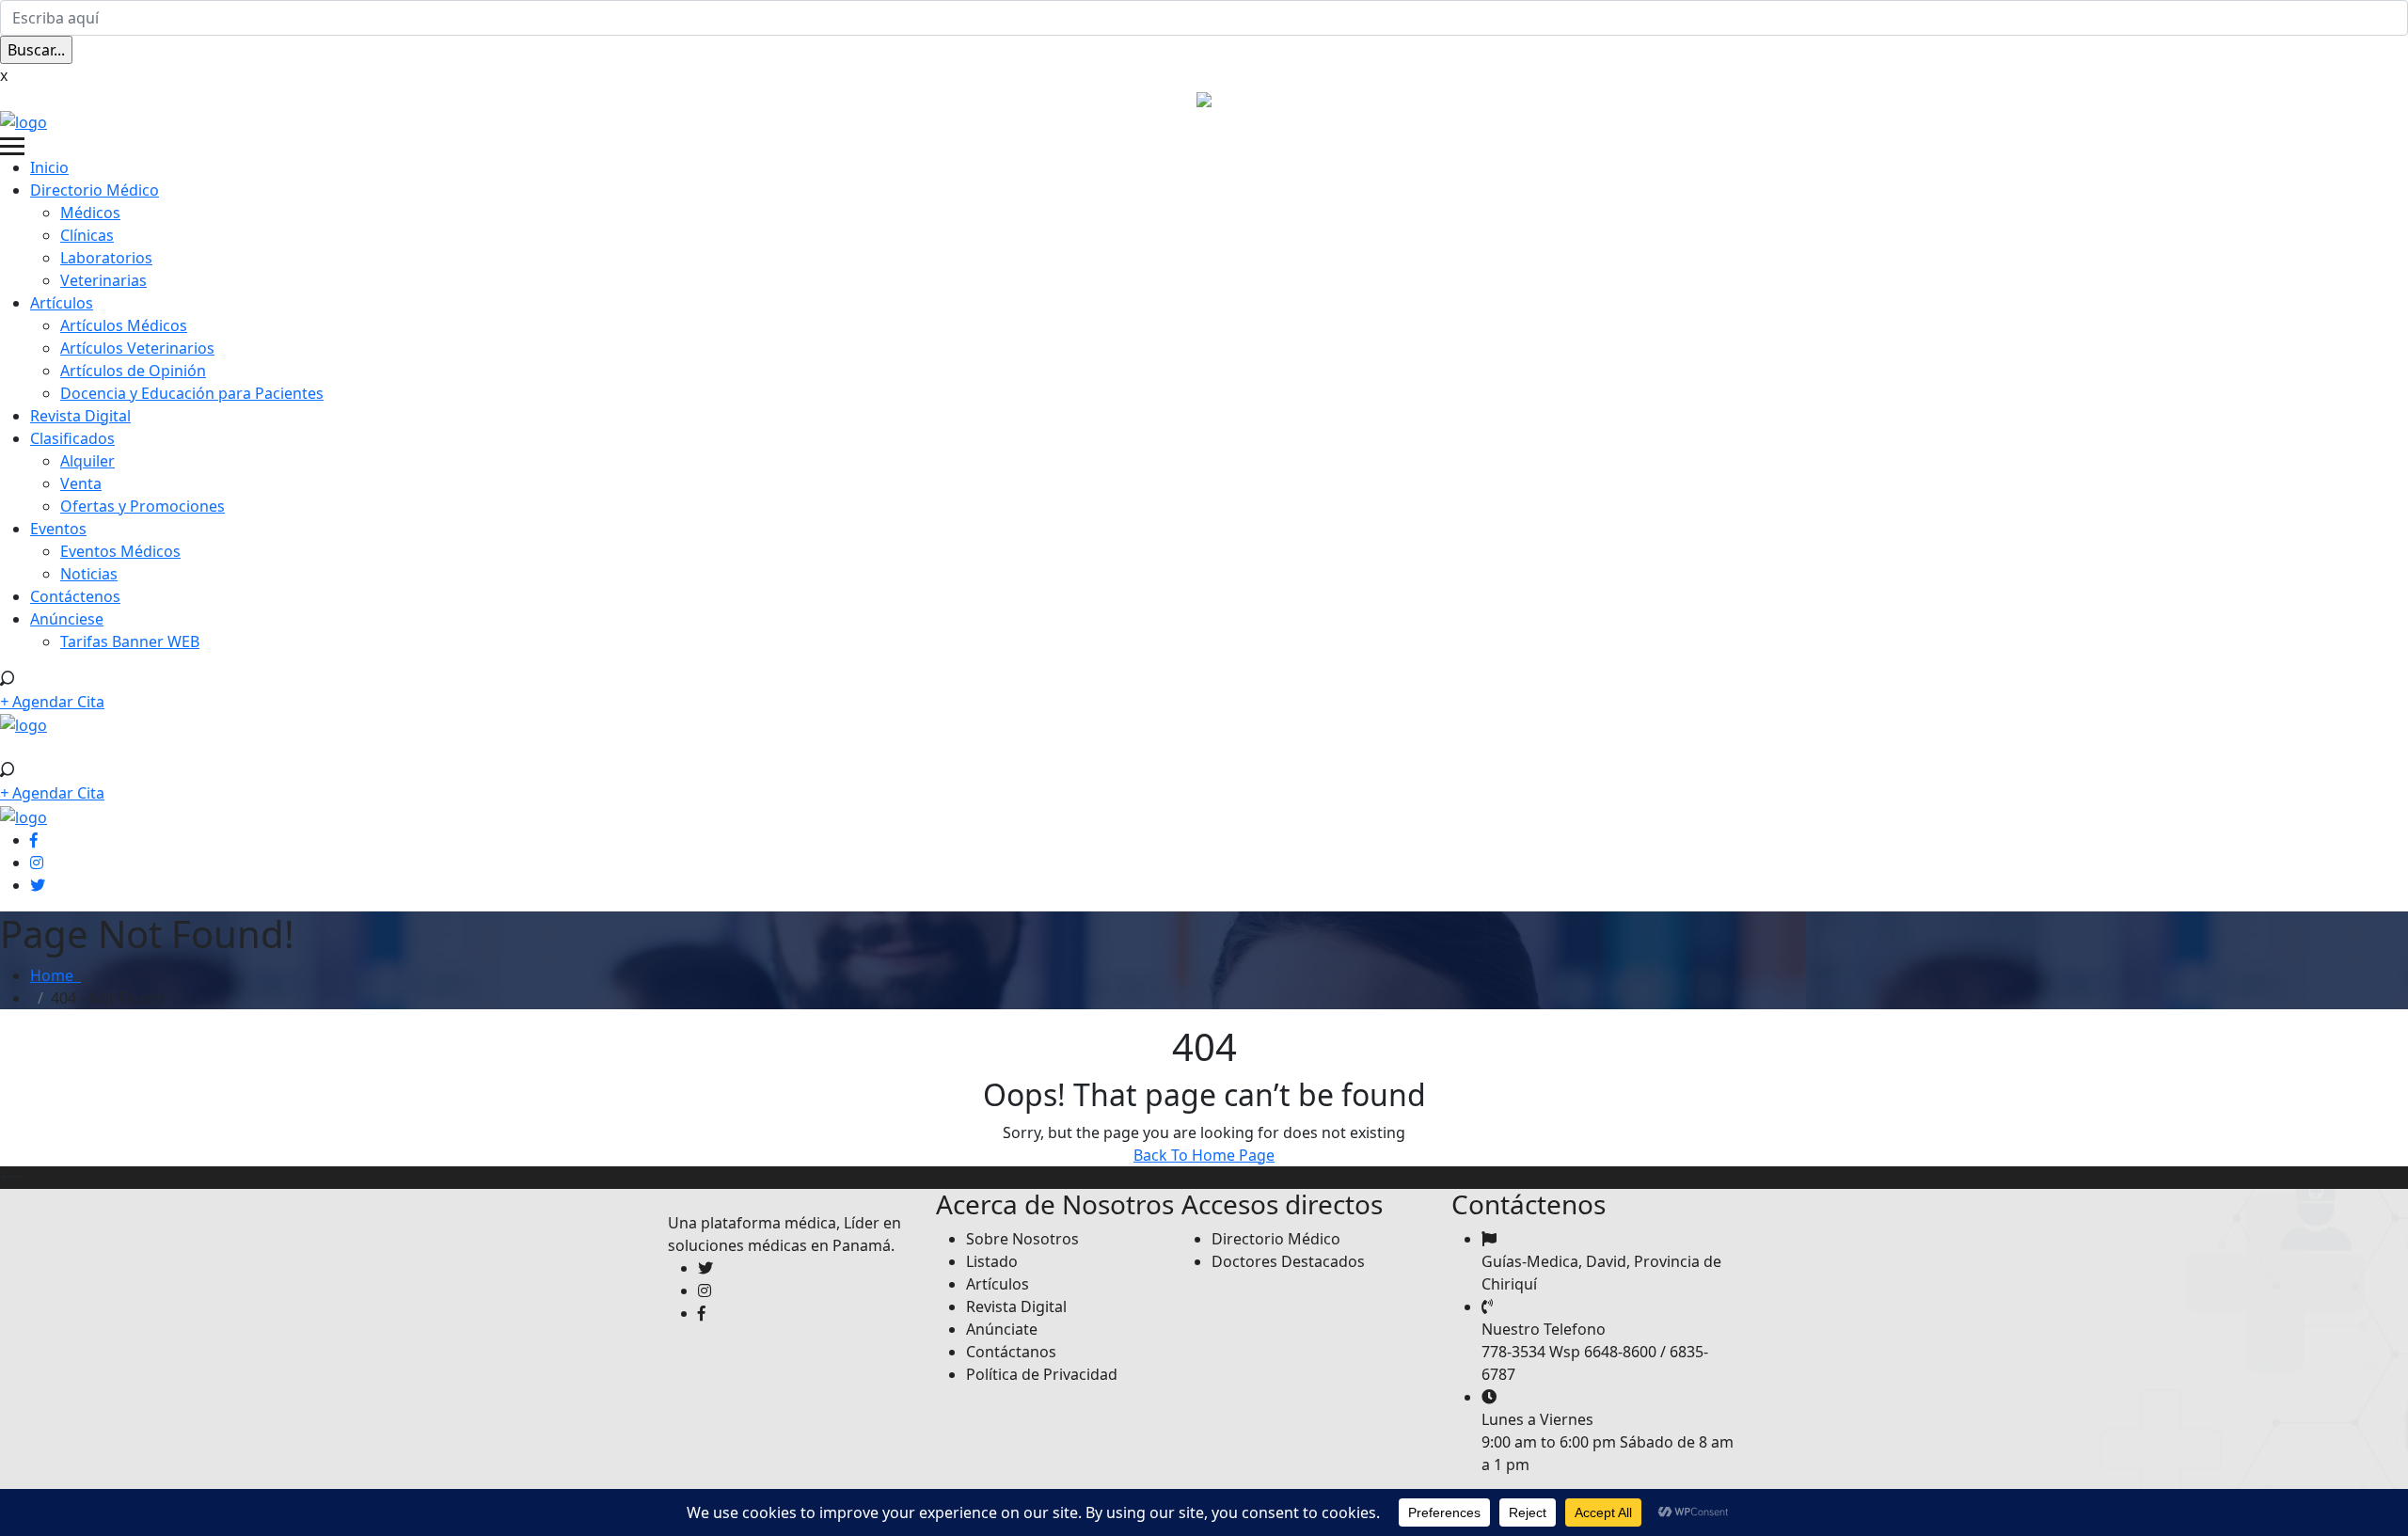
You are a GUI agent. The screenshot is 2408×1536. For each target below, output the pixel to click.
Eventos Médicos (120, 551)
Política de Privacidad (1042, 1374)
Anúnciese (67, 619)
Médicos (90, 213)
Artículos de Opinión (133, 371)
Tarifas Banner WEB (130, 641)
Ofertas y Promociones (143, 506)
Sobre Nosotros (1022, 1239)
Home (55, 975)
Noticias (89, 574)
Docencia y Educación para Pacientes (192, 393)
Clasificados (72, 438)
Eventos (58, 529)
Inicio (49, 167)
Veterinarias (103, 280)
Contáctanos (1011, 1352)
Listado (992, 1261)
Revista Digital (80, 416)
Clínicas (87, 235)
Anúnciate (1002, 1329)
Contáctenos (75, 596)
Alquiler (87, 461)
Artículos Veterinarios (137, 348)
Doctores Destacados (1288, 1261)
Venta (81, 483)
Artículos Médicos (124, 325)
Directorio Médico (95, 190)
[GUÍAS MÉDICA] (24, 120)
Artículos (62, 303)
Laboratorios (106, 258)
